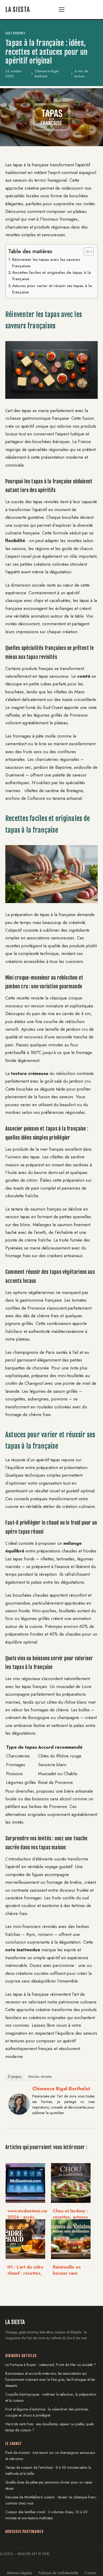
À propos (15, 2077)
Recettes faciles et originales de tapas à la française (52, 276)
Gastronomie (15, 33)
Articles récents (40, 2077)
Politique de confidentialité (58, 2573)
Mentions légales (20, 2573)
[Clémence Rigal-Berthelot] (19, 2119)
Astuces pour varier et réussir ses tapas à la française (52, 289)
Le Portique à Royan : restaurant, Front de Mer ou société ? (51, 2365)
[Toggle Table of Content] (86, 252)
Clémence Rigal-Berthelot (61, 2089)
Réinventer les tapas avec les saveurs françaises (46, 263)
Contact (90, 2573)
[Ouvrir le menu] (64, 10)
